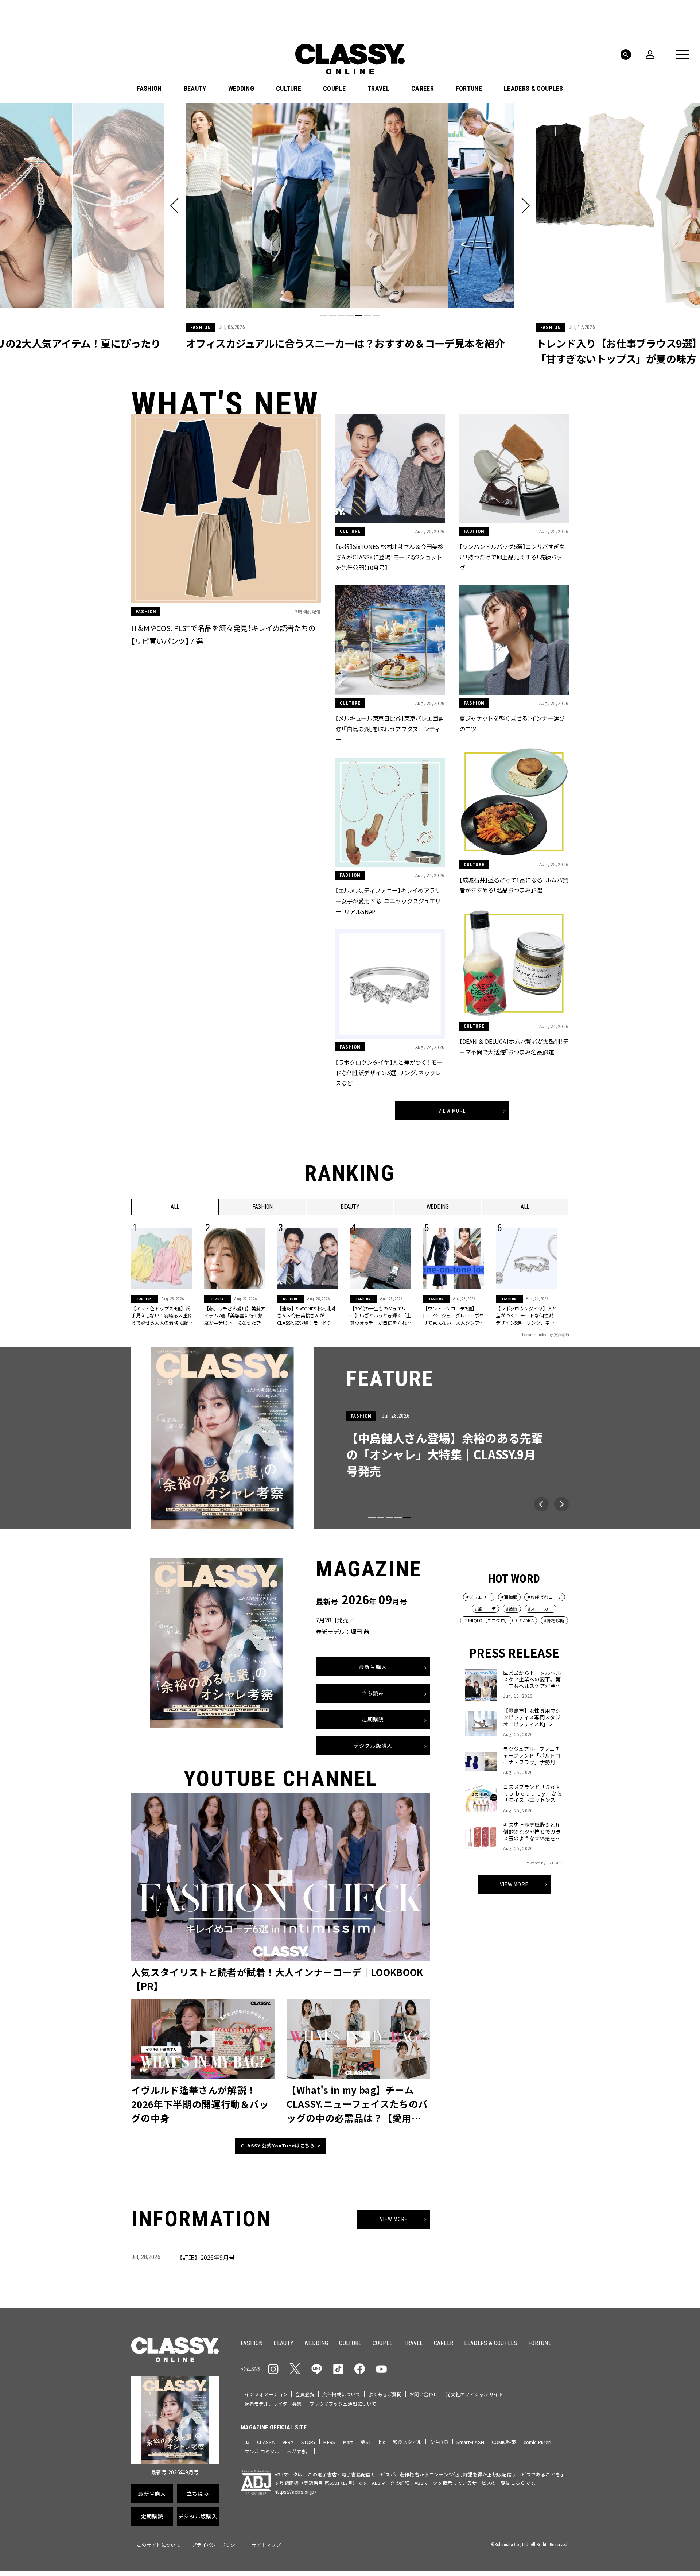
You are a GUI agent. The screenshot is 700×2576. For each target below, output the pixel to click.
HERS (329, 2442)
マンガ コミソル (262, 2451)
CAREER (423, 89)
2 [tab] (332, 316)
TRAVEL (378, 89)
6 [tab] (367, 316)
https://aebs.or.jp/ (295, 2492)
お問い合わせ (424, 2394)
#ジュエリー (479, 1597)
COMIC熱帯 (504, 2442)
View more (452, 1111)
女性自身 (439, 2442)
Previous (541, 1504)
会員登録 (305, 2394)
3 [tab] (341, 316)
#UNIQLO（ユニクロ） (486, 1620)
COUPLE (334, 89)
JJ (247, 2442)
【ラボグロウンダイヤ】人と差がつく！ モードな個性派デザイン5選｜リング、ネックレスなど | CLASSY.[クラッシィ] (526, 1316)
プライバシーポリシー (216, 2545)
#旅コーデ (485, 1609)
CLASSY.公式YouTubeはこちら (278, 2146)
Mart (348, 2442)
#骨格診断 (554, 1620)
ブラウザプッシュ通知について (343, 2404)
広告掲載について (341, 2394)
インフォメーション (266, 2394)
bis (382, 2442)
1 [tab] (324, 316)
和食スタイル (407, 2442)
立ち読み (373, 1693)
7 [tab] (376, 316)
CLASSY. (266, 2442)
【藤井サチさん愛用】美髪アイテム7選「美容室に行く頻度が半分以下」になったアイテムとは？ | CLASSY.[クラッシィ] (235, 1316)
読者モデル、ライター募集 (273, 2404)
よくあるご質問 (385, 2394)
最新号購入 (373, 1667)
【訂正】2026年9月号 (206, 2257)
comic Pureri (538, 2442)
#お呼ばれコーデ (545, 1597)
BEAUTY (195, 89)
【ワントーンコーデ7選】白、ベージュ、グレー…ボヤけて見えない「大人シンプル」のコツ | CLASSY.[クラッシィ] (453, 1316)
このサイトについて (159, 2545)
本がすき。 (299, 2451)
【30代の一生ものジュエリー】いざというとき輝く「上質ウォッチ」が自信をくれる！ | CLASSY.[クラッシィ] (380, 1316)
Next (561, 1504)
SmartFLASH (470, 2442)
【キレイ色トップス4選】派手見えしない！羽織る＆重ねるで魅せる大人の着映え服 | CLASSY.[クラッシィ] (162, 1316)
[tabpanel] (350, 235)
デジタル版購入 (373, 1746)
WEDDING (241, 89)
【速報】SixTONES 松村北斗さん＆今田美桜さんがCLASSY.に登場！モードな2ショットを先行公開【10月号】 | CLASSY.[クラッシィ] (307, 1316)
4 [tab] (350, 316)
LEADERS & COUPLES (533, 89)
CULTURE (289, 89)
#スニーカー (540, 1609)
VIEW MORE (514, 1884)
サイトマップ (266, 2545)
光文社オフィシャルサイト (474, 2394)
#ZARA (527, 1620)
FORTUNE (469, 89)
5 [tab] (359, 316)
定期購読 (373, 1719)
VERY (288, 2442)
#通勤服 (509, 1597)
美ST (366, 2442)
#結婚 (512, 1609)
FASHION (149, 89)
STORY (309, 2442)
